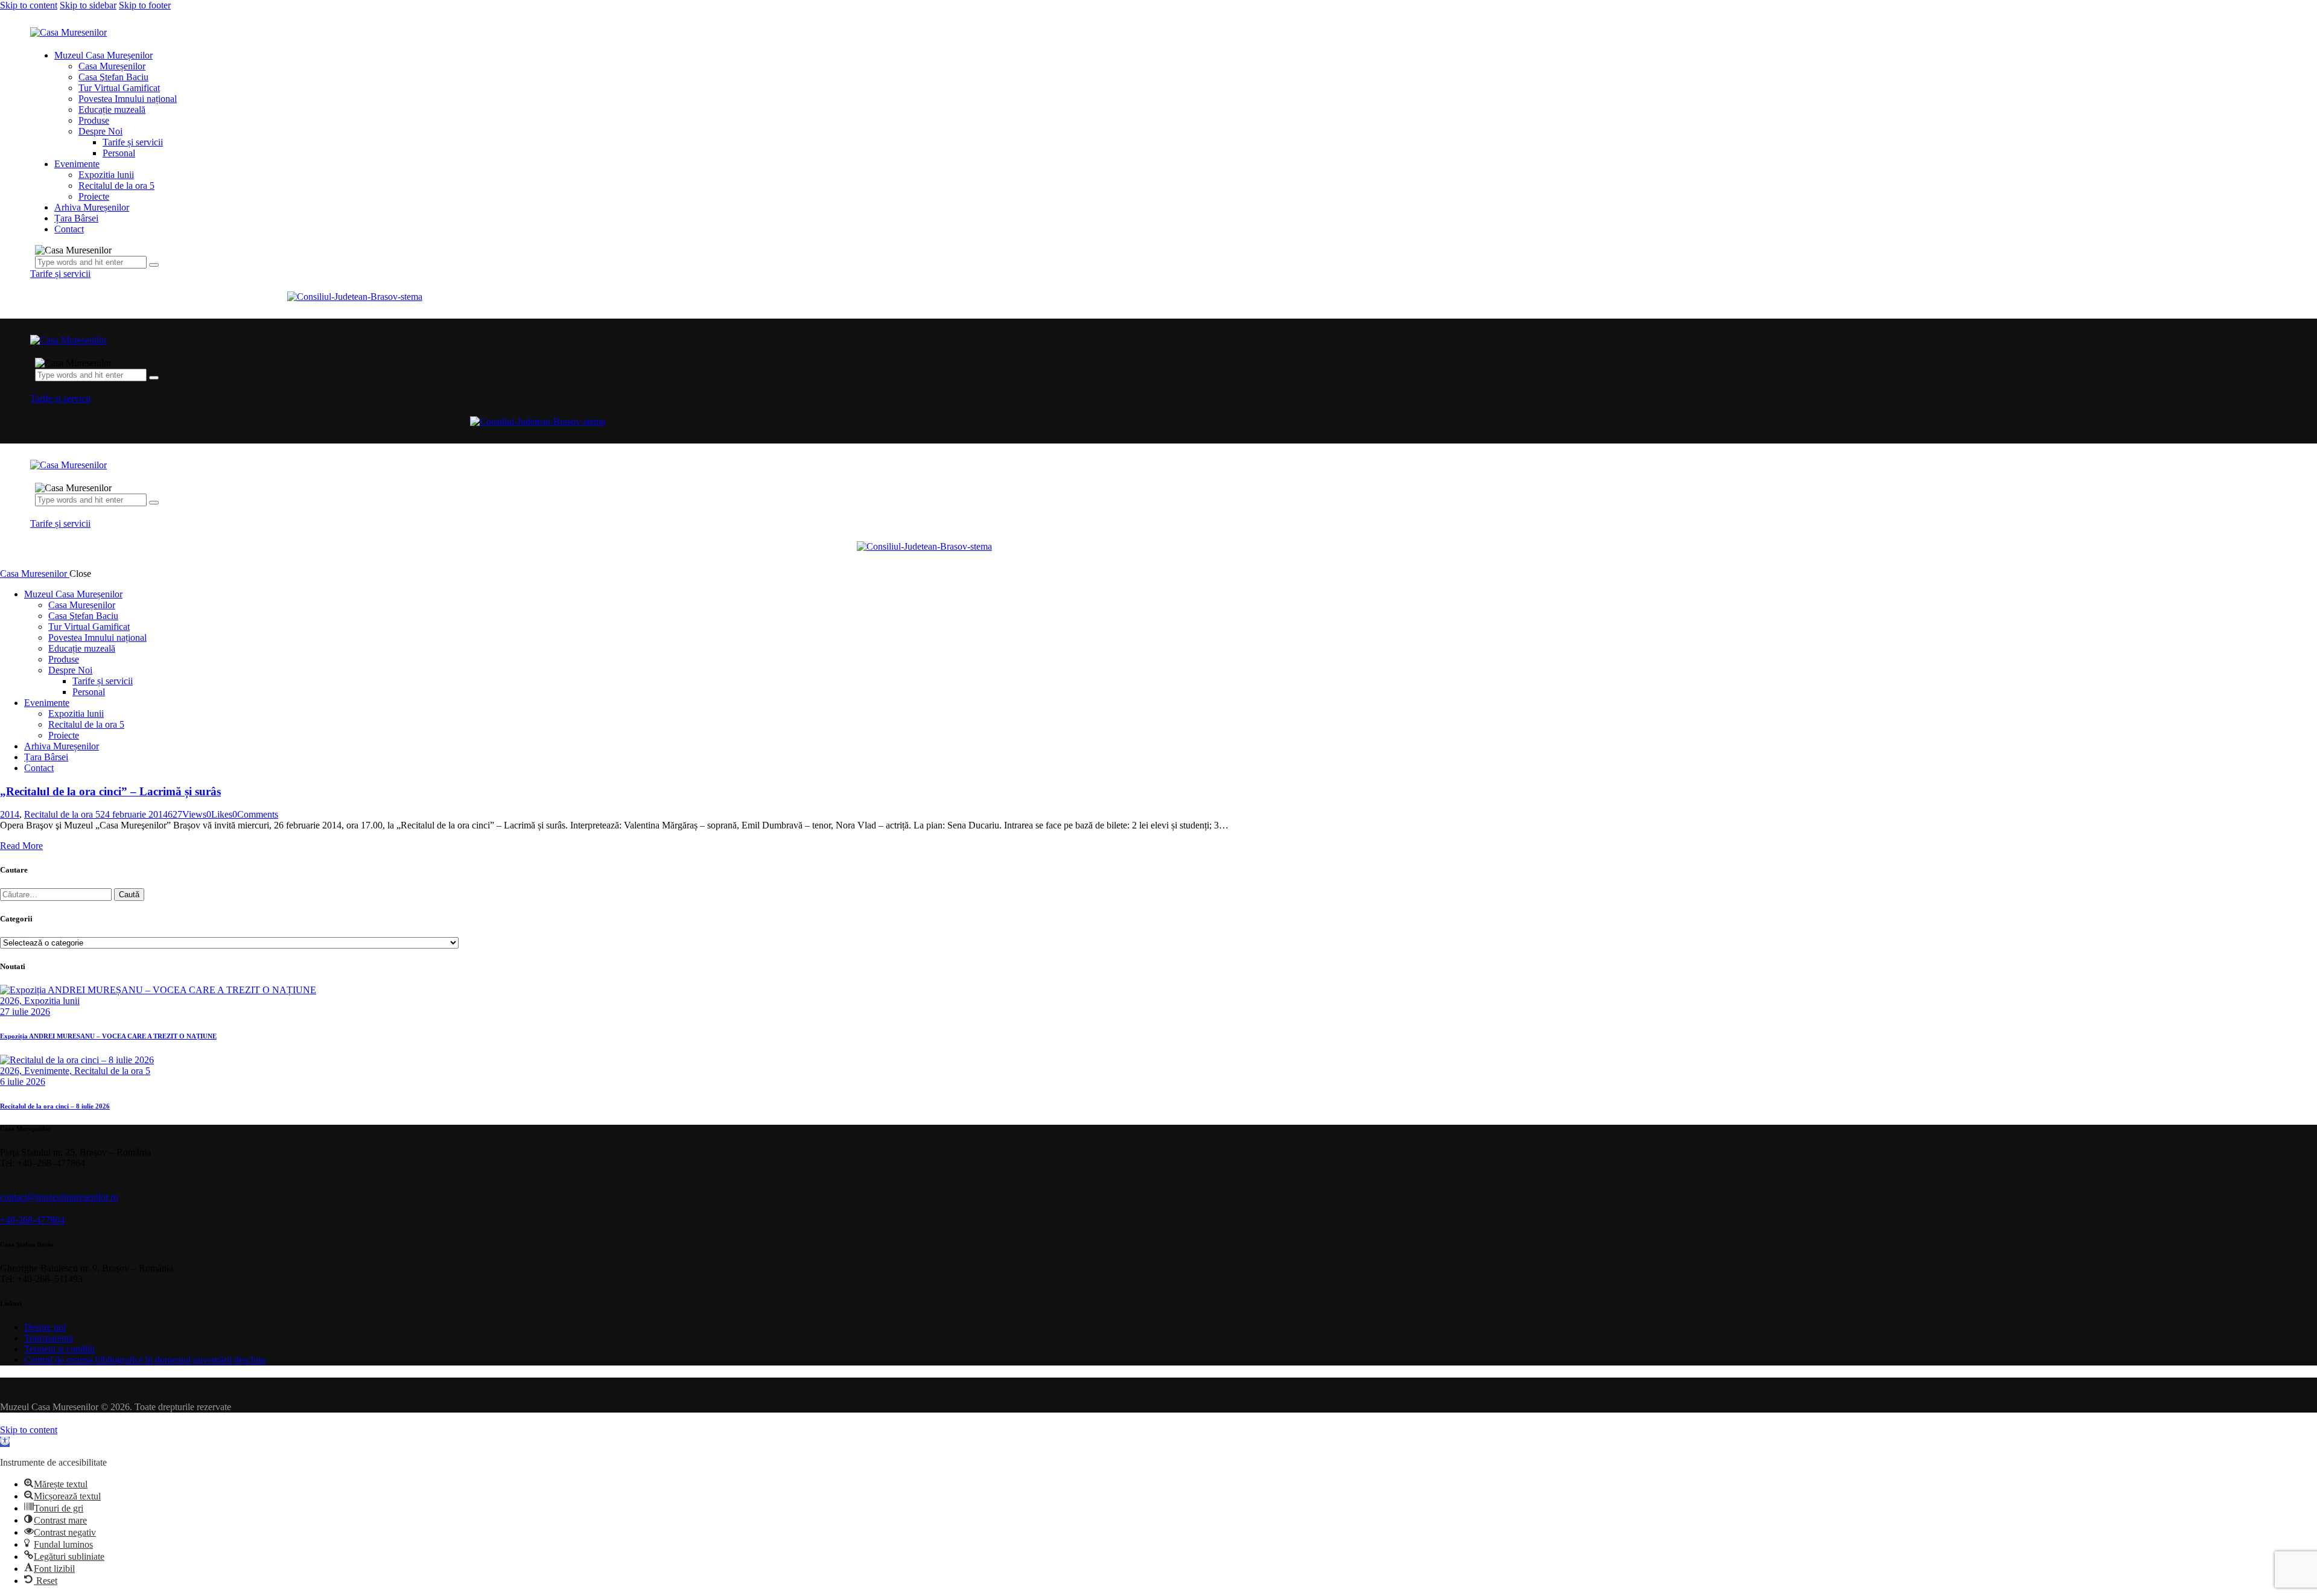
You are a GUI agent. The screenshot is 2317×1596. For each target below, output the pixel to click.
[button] (5, 1442)
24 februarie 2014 (134, 814)
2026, (12, 1001)
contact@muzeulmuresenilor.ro (59, 1197)
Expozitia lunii (52, 1001)
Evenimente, (49, 1071)
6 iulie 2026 (23, 1082)
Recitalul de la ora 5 (62, 814)
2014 (10, 814)
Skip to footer (145, 5)
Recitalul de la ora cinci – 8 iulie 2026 (55, 1106)
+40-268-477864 (32, 1220)
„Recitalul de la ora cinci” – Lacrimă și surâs (110, 791)
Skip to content (29, 5)
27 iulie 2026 (25, 1012)
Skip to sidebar (88, 5)
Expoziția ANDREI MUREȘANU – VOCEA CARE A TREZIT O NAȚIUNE (108, 1036)
